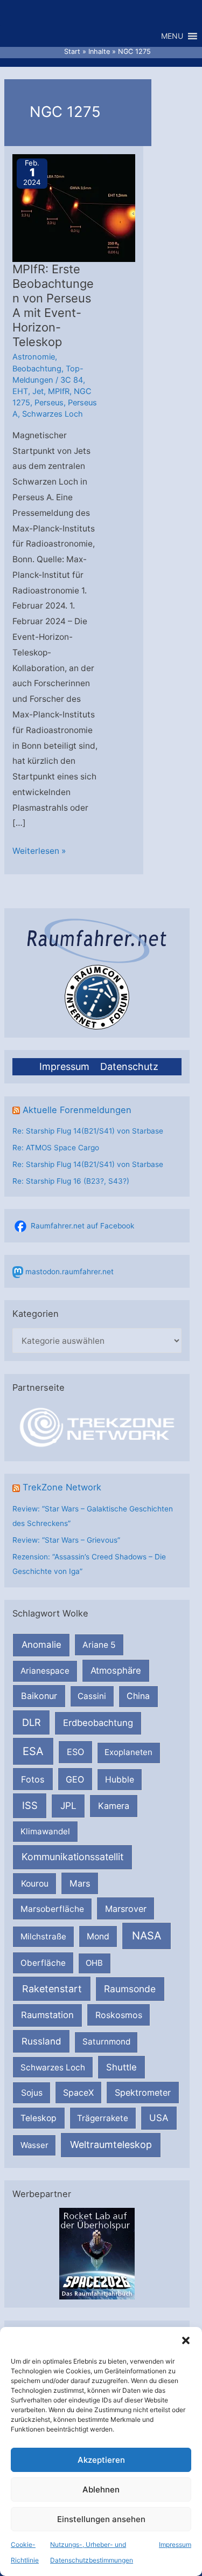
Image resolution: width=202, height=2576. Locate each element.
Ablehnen (101, 2489)
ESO (75, 1752)
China (138, 1696)
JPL (68, 1805)
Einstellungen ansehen (101, 2519)
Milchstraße (43, 1936)
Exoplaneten (128, 1752)
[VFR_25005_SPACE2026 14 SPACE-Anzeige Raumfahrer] (97, 2253)
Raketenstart (52, 1989)
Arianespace (45, 1671)
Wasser (34, 2145)
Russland (41, 2041)
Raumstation (47, 2015)
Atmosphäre (116, 1670)
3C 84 (72, 380)
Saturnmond (106, 2042)
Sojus (32, 2093)
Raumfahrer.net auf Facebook (82, 1226)
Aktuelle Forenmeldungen (77, 1110)
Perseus (49, 403)
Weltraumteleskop (111, 2145)
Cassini (92, 1696)
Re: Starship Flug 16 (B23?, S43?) (71, 1181)
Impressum (175, 2544)
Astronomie (34, 357)
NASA (147, 1936)
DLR (32, 1722)
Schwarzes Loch (53, 2067)
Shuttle (121, 2067)
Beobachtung (37, 369)
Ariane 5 (99, 1645)
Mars (80, 1883)
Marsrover (126, 1909)
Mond (98, 1936)
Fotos (33, 1779)
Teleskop (39, 2118)
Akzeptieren (101, 2460)
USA (159, 2118)
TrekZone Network (62, 1487)
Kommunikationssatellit (72, 1857)
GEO (75, 1779)
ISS (30, 1805)
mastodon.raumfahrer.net (69, 1272)
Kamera (114, 1806)
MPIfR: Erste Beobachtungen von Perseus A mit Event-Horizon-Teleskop (53, 305)
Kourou (35, 1884)
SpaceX (78, 2092)
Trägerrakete (103, 2118)
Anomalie (41, 1645)
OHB (94, 1963)
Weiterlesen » (39, 852)
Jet (38, 391)
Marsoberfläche (52, 1909)
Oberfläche (43, 1963)
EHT (20, 391)
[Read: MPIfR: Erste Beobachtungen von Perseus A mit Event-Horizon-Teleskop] (82, 208)
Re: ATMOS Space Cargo (56, 1148)
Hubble (120, 1780)
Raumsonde (130, 1989)
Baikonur (39, 1696)
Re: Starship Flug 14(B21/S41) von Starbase (88, 1131)
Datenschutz (129, 1066)
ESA (33, 1751)
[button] (186, 2340)
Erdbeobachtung (98, 1723)
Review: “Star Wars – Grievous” (66, 1540)
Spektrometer (143, 2092)
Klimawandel (45, 1831)
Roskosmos (119, 2015)
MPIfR (59, 391)
